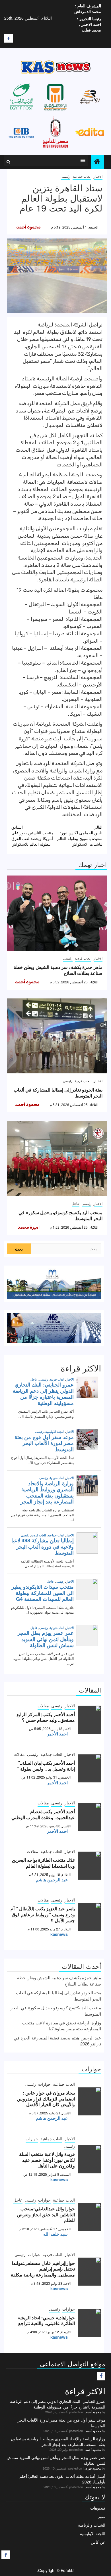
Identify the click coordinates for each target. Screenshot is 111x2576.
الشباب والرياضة (92, 2525)
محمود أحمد (28, 227)
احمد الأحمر (57, 1734)
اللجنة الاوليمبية (93, 2533)
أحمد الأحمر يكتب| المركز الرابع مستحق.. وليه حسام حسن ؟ (46, 1717)
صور (102, 2516)
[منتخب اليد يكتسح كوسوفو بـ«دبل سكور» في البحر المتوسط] (57, 1158)
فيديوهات (98, 2508)
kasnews (59, 1934)
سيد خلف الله (55, 2234)
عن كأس (98, 2542)
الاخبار (98, 176)
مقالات (43, 1706)
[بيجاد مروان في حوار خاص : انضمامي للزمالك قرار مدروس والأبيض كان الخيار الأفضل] (90, 2101)
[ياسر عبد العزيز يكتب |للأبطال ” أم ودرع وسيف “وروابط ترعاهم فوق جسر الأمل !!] (90, 1917)
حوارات (44, 2084)
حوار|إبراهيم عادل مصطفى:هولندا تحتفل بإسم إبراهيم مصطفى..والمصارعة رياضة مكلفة (43, 2269)
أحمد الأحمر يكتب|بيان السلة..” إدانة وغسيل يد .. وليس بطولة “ (46, 1766)
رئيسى (65, 176)
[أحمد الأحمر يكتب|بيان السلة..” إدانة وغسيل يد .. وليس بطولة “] (90, 1768)
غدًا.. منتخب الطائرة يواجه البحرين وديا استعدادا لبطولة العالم (43, 1863)
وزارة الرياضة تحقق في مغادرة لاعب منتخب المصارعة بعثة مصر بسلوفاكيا (62, 2026)
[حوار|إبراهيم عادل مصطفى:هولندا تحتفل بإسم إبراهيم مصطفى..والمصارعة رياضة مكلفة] (90, 2272)
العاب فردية (83, 958)
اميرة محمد (28, 1227)
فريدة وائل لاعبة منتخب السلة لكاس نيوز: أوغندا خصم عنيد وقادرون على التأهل (47, 2160)
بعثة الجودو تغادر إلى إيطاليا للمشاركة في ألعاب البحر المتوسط (58, 1093)
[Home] (97, 161)
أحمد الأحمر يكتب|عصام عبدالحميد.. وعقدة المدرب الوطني (43, 1814)
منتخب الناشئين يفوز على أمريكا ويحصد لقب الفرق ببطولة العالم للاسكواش (32, 835)
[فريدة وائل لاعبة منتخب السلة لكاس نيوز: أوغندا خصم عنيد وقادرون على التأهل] (90, 2159)
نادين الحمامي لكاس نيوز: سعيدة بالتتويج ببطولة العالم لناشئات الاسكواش (80, 835)
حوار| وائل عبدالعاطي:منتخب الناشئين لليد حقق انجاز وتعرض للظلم (46, 2214)
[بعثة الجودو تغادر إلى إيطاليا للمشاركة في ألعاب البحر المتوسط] (57, 1036)
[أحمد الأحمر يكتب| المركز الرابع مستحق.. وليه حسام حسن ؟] (90, 1720)
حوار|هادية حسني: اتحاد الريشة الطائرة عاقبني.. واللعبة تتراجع (46, 2321)
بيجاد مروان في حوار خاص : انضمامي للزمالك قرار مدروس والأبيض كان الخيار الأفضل (46, 2099)
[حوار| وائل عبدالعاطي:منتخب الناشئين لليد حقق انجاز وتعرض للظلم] (90, 2217)
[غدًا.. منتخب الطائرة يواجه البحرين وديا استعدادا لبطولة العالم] (90, 1866)
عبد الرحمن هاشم (52, 1880)
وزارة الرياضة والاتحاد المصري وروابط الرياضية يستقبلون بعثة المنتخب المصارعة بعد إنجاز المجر (58, 2441)
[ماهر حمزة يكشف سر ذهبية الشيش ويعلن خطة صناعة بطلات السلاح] (57, 913)
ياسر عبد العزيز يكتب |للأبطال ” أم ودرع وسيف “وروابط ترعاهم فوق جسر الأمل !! (43, 1914)
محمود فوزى (93, 2468)
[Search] (8, 162)
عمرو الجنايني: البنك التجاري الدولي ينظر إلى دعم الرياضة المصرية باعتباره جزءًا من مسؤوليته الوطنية (58, 2404)
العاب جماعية (82, 176)
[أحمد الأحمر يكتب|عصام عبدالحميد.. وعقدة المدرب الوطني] (90, 1817)
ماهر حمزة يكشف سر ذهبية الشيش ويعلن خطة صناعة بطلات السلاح (58, 970)
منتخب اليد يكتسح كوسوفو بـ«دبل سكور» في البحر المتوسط (60, 1215)
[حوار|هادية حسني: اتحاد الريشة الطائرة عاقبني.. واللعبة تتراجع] (90, 2323)
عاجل (76, 1203)
